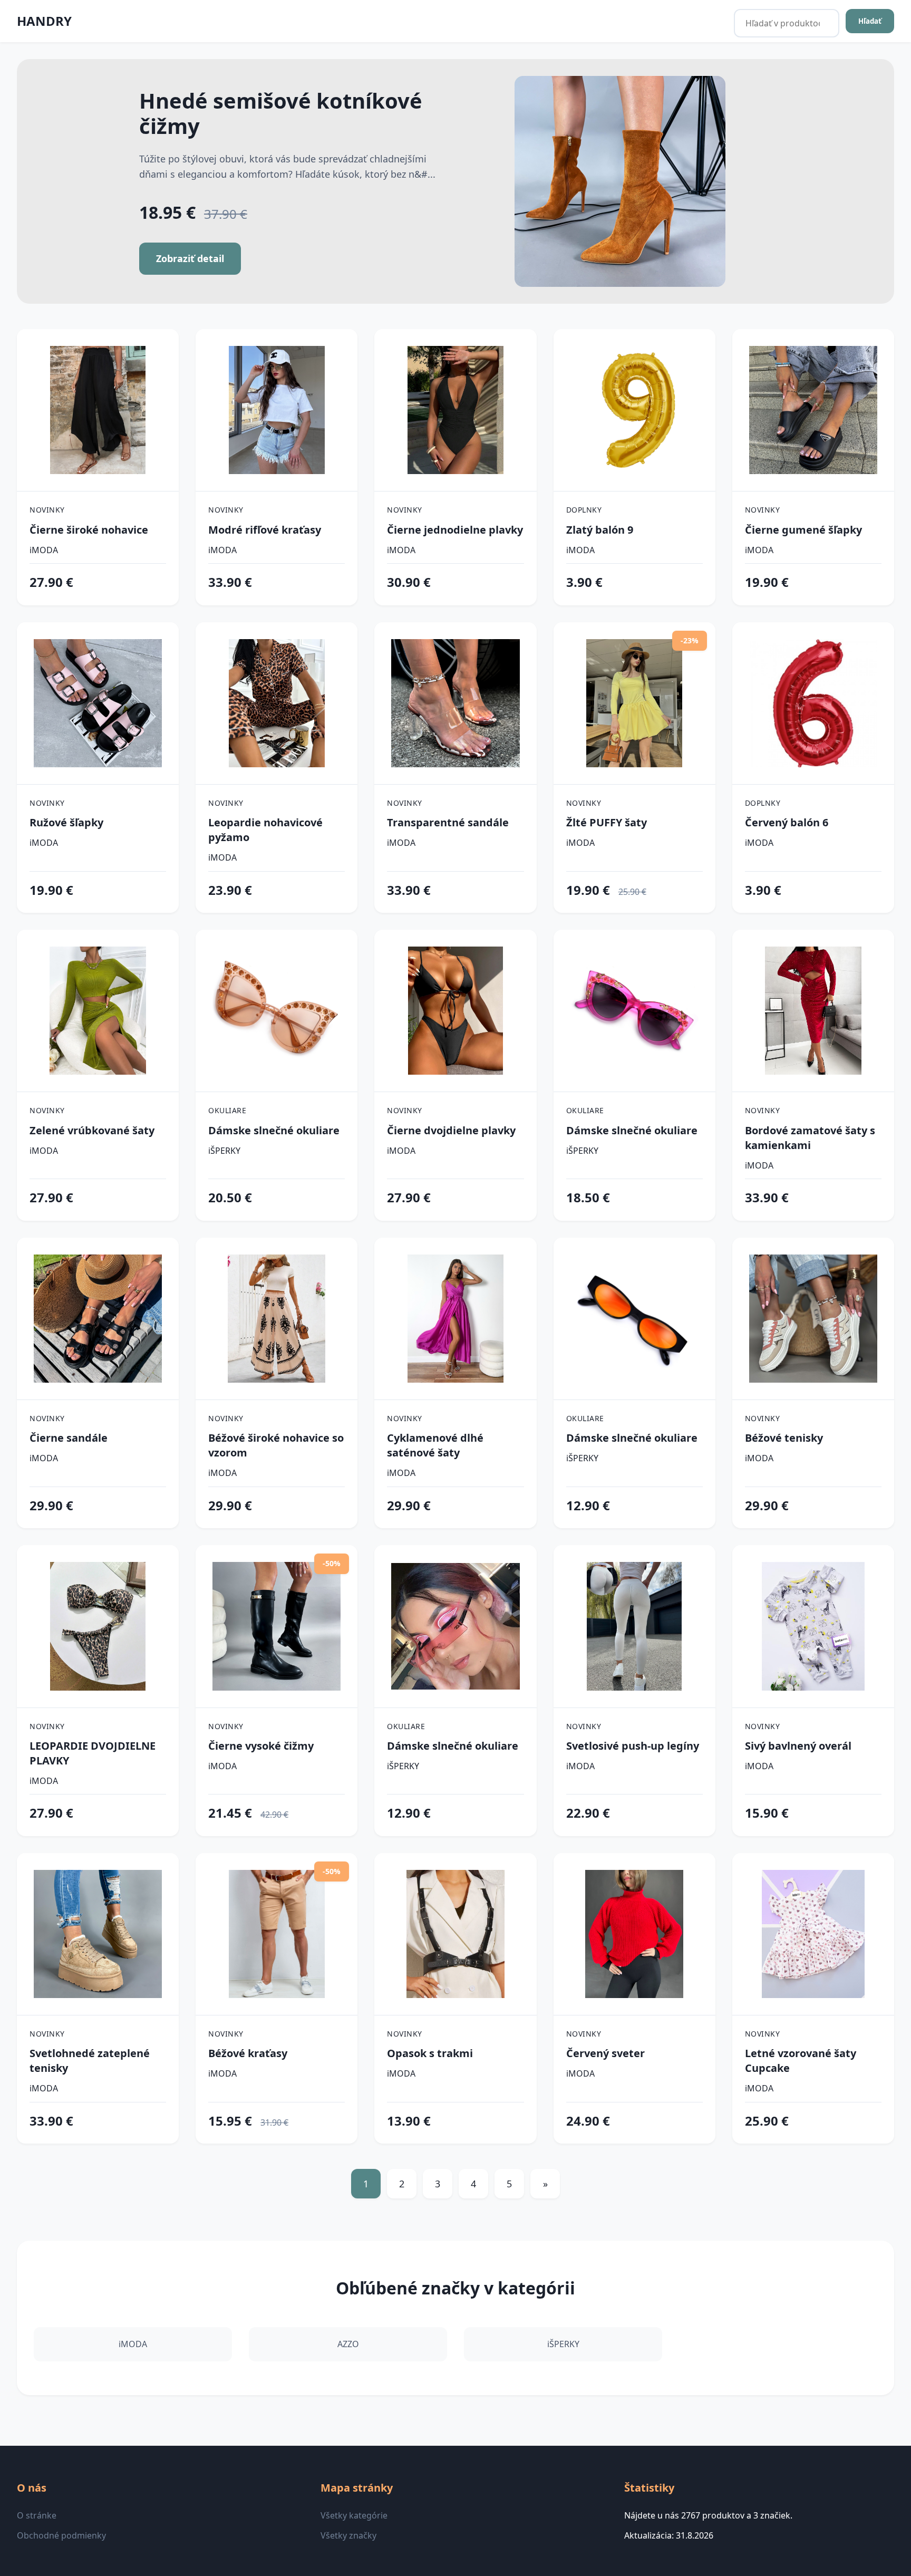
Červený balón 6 (787, 822)
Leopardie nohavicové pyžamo (265, 830)
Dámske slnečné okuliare (274, 1130)
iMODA (44, 550)
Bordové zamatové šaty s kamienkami (810, 1138)
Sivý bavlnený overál (798, 1746)
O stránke (37, 2515)
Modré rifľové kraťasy (265, 530)
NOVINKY (47, 510)
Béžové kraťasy (248, 2053)
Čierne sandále (69, 1438)
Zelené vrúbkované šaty (92, 1130)
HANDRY (44, 21)
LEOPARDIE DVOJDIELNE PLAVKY (93, 1753)
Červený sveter (605, 2053)
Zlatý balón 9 (600, 530)
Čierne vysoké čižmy (261, 1746)
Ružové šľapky (66, 822)
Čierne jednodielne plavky (455, 530)
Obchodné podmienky (61, 2535)
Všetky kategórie (354, 2515)
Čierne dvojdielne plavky (451, 1130)
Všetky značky (348, 2535)
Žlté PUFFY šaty (607, 822)
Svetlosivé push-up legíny (633, 1746)
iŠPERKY (224, 1151)
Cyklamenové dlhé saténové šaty (435, 1445)
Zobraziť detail (190, 258)
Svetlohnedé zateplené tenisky (90, 2061)
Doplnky (584, 510)
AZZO (348, 2344)
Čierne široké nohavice (89, 530)
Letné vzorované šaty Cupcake (801, 2061)
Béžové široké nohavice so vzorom (276, 1445)
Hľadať (870, 21)
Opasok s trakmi (430, 2053)
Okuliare (227, 1110)
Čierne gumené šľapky (803, 530)
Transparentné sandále (448, 822)
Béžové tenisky (784, 1438)
